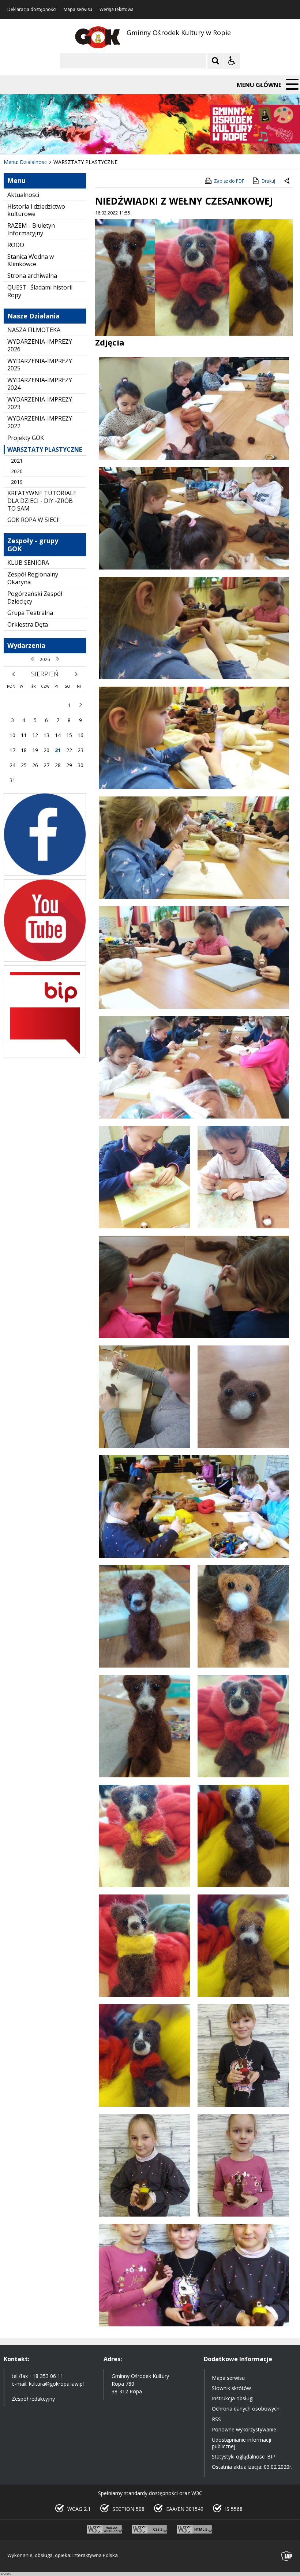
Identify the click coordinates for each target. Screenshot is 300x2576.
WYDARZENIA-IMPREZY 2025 (40, 365)
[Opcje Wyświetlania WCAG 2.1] (232, 61)
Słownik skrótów (231, 2388)
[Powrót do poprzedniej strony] (288, 181)
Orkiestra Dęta (28, 624)
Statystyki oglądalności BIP (244, 2456)
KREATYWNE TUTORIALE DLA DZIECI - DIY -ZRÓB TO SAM (42, 501)
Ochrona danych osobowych (246, 2409)
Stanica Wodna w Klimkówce (31, 260)
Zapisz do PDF (229, 181)
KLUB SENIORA (28, 563)
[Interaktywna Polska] (287, 2556)
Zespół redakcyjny (33, 2399)
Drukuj (268, 181)
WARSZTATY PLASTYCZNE (45, 449)
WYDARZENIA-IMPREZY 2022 (40, 422)
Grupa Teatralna (30, 613)
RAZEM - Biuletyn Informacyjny (31, 229)
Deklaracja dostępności (32, 10)
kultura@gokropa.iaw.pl (56, 2384)
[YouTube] (45, 960)
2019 (17, 482)
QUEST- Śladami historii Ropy (40, 291)
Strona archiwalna (32, 276)
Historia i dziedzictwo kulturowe (36, 210)
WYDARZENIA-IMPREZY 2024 (40, 384)
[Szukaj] (215, 61)
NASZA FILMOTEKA (34, 330)
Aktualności (23, 195)
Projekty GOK (26, 438)
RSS (216, 2419)
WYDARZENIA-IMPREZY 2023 (40, 403)
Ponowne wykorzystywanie (244, 2429)
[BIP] (45, 1055)
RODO (16, 245)
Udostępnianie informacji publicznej (241, 2443)
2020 (17, 471)
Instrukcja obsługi (233, 2398)
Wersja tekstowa (117, 10)
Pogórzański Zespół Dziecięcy (35, 598)
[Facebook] (45, 873)
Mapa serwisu (78, 10)
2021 (17, 461)
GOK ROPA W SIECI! (33, 520)
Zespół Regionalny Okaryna (33, 578)
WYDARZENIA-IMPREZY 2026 (40, 345)
